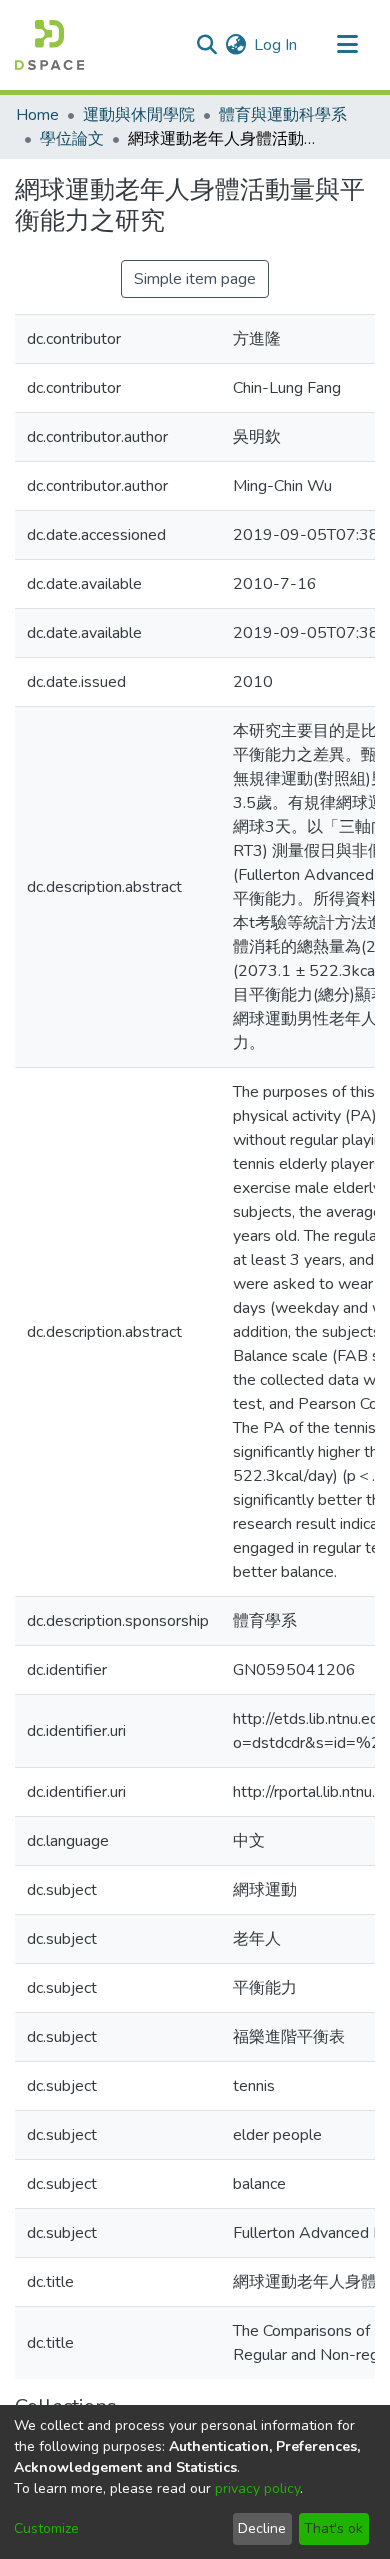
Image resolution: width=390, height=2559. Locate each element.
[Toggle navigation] (347, 45)
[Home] (49, 45)
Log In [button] (276, 45)
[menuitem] (235, 45)
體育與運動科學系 (283, 115)
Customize (46, 2528)
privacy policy (257, 2488)
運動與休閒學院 (139, 115)
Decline (262, 2528)
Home (37, 115)
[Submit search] (206, 45)
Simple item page (195, 279)
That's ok (333, 2528)
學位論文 (72, 139)
